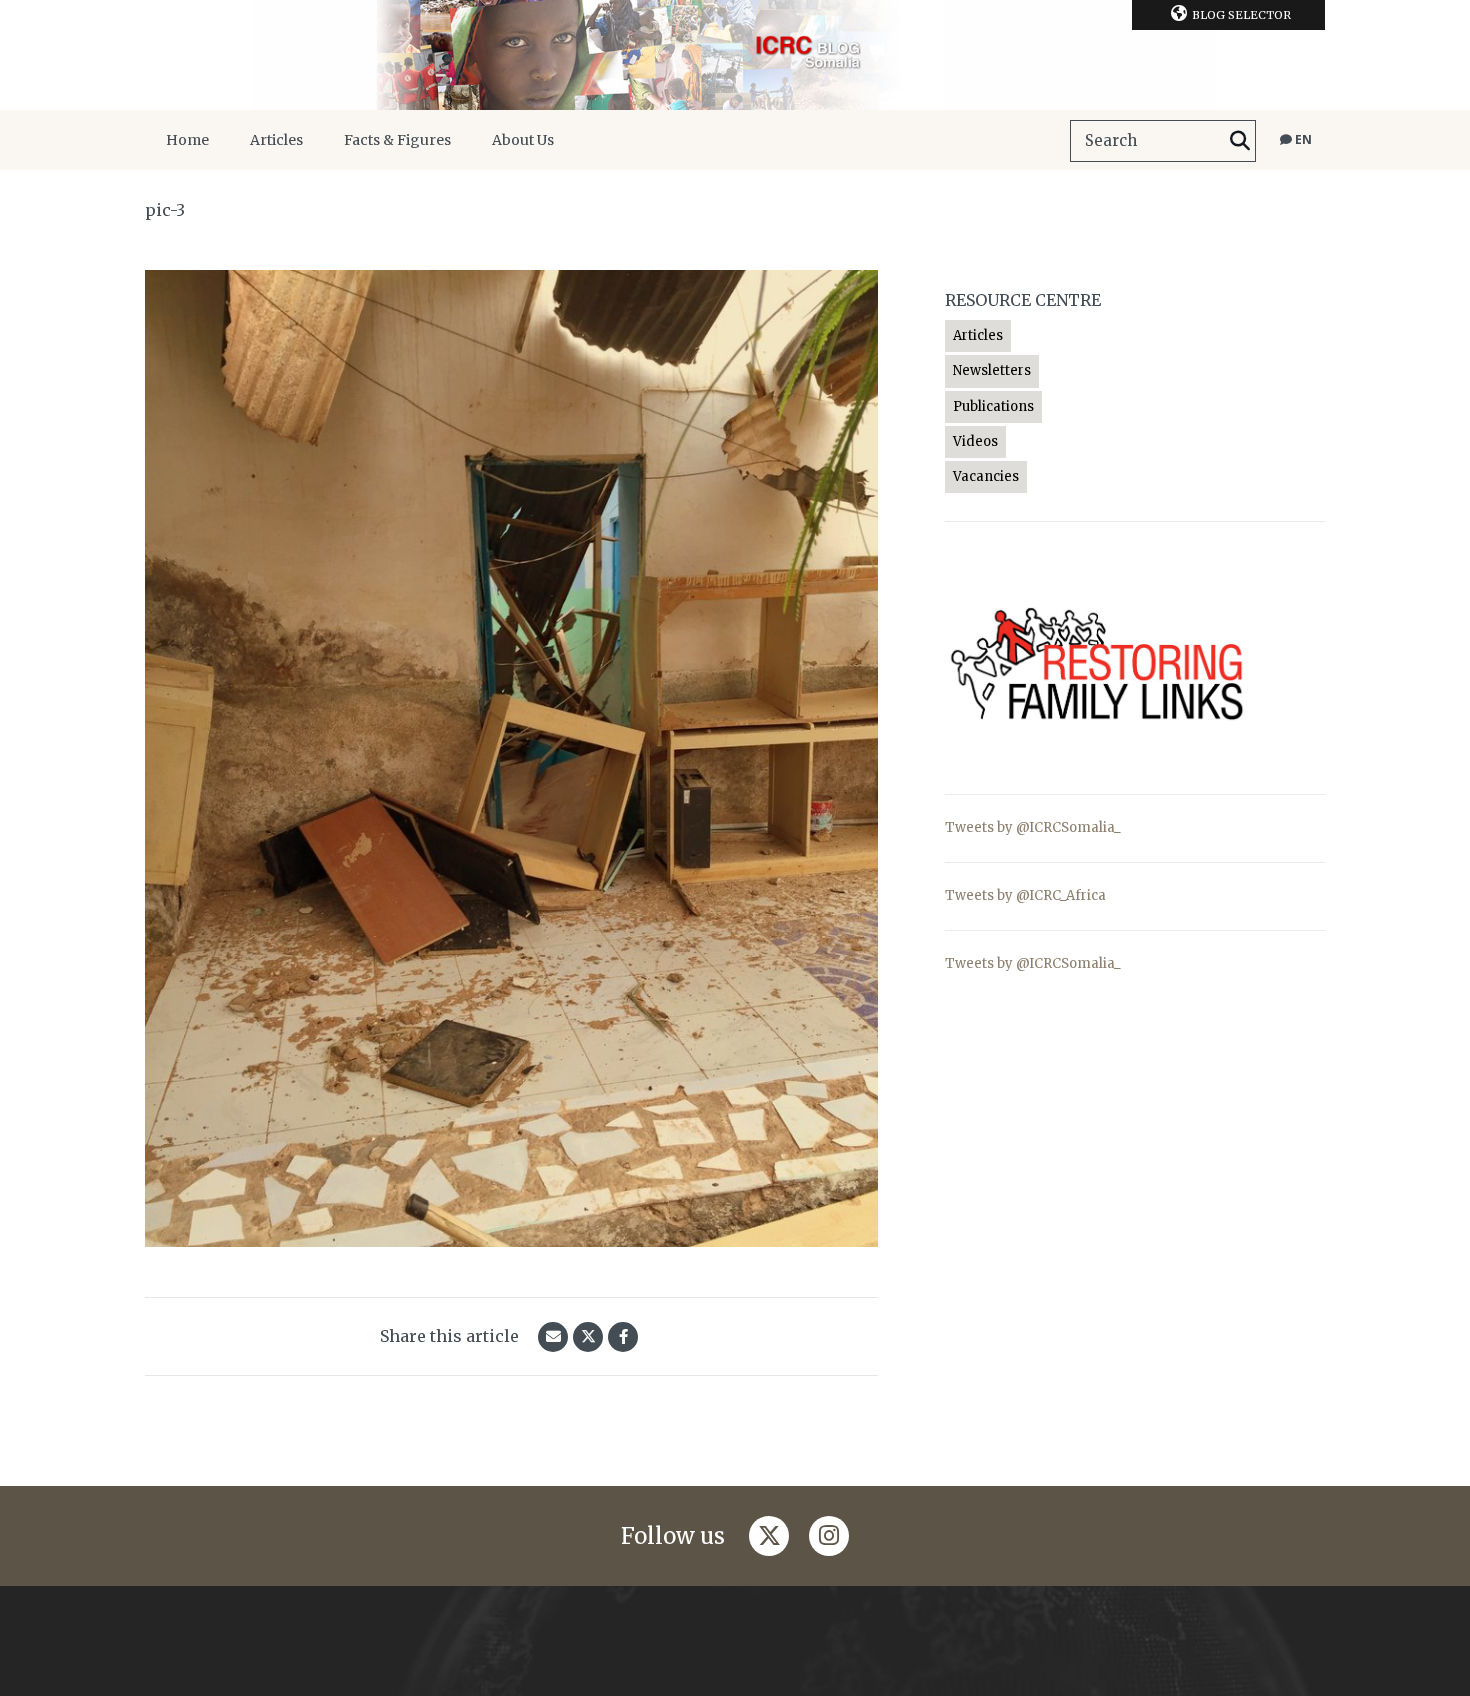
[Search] (1240, 141)
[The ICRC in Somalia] (735, 55)
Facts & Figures (397, 140)
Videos (975, 441)
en (1302, 139)
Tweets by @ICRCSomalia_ (1033, 827)
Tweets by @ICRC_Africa (1025, 895)
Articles (276, 140)
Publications (993, 406)
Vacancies (986, 476)
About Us (523, 140)
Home (187, 140)
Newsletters (992, 370)
